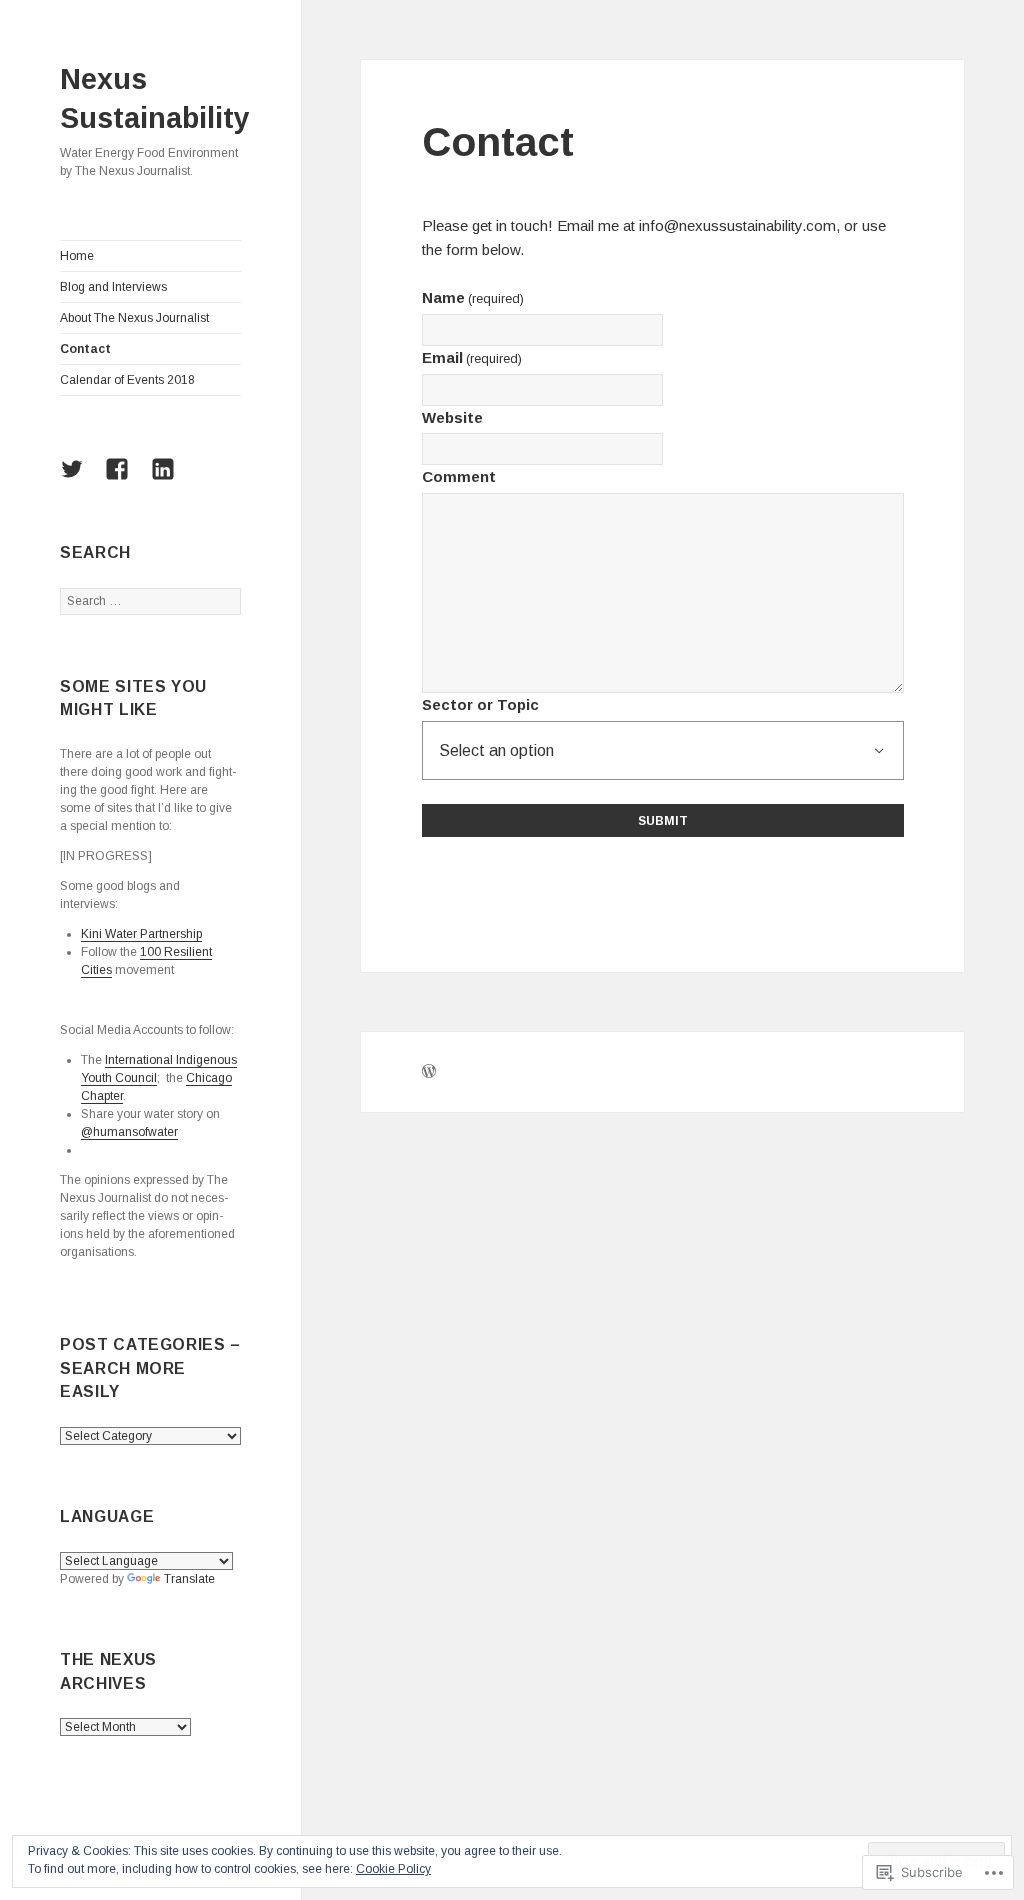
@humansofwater (129, 1132)
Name (473, 297)
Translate (189, 1579)
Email (472, 357)
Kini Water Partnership (141, 934)
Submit (663, 821)
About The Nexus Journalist (134, 318)
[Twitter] (79, 481)
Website (452, 417)
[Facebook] (124, 481)
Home (77, 256)
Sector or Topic (480, 704)
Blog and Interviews (113, 287)
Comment (459, 476)
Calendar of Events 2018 (127, 380)
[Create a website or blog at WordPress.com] (429, 1073)
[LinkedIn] (170, 481)
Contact (85, 349)
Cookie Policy (393, 1869)
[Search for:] (150, 601)
